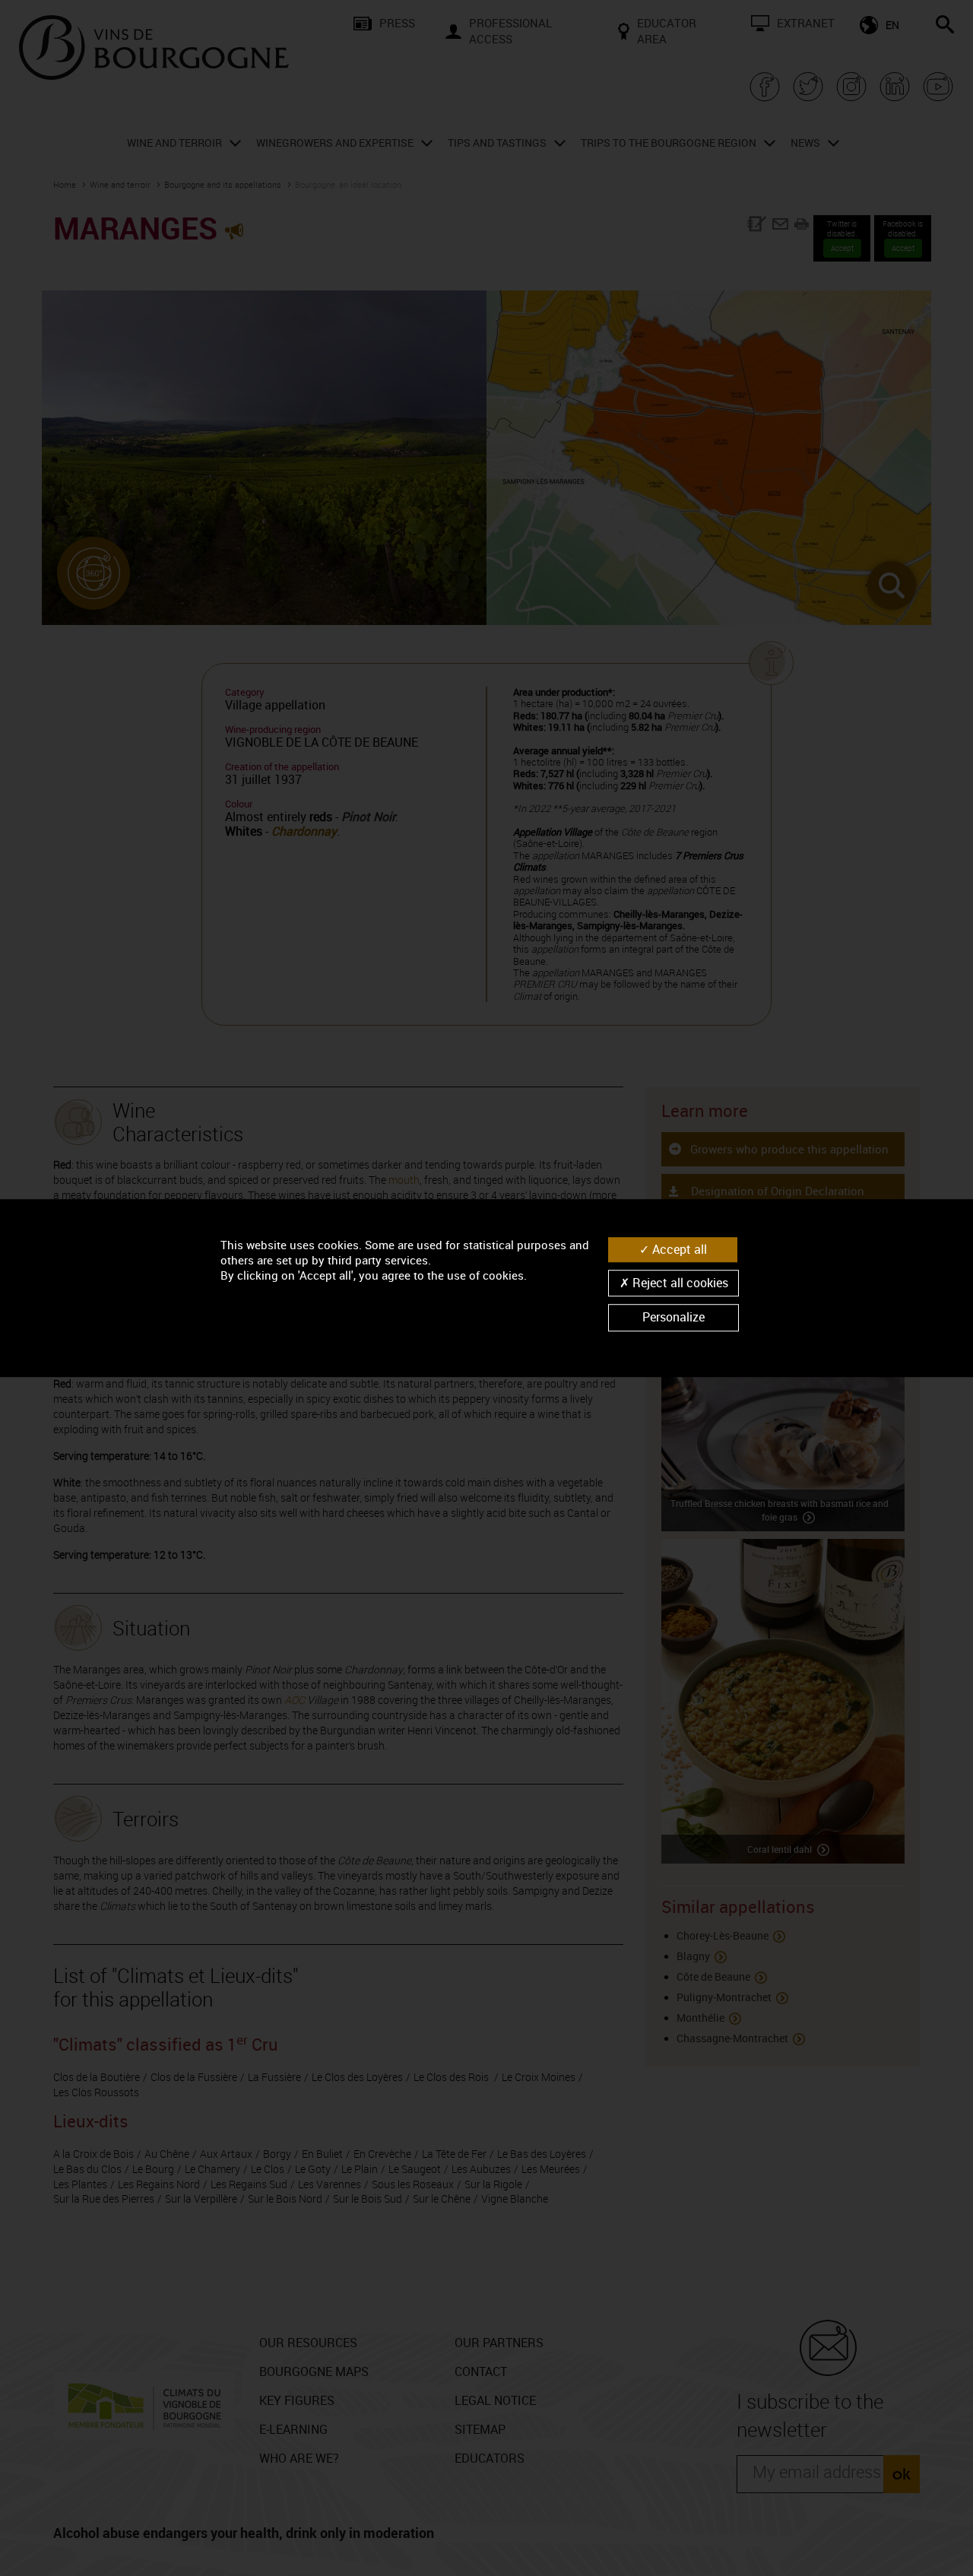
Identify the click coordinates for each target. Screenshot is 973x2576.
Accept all (678, 1249)
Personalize (673, 1318)
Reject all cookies (679, 1283)
